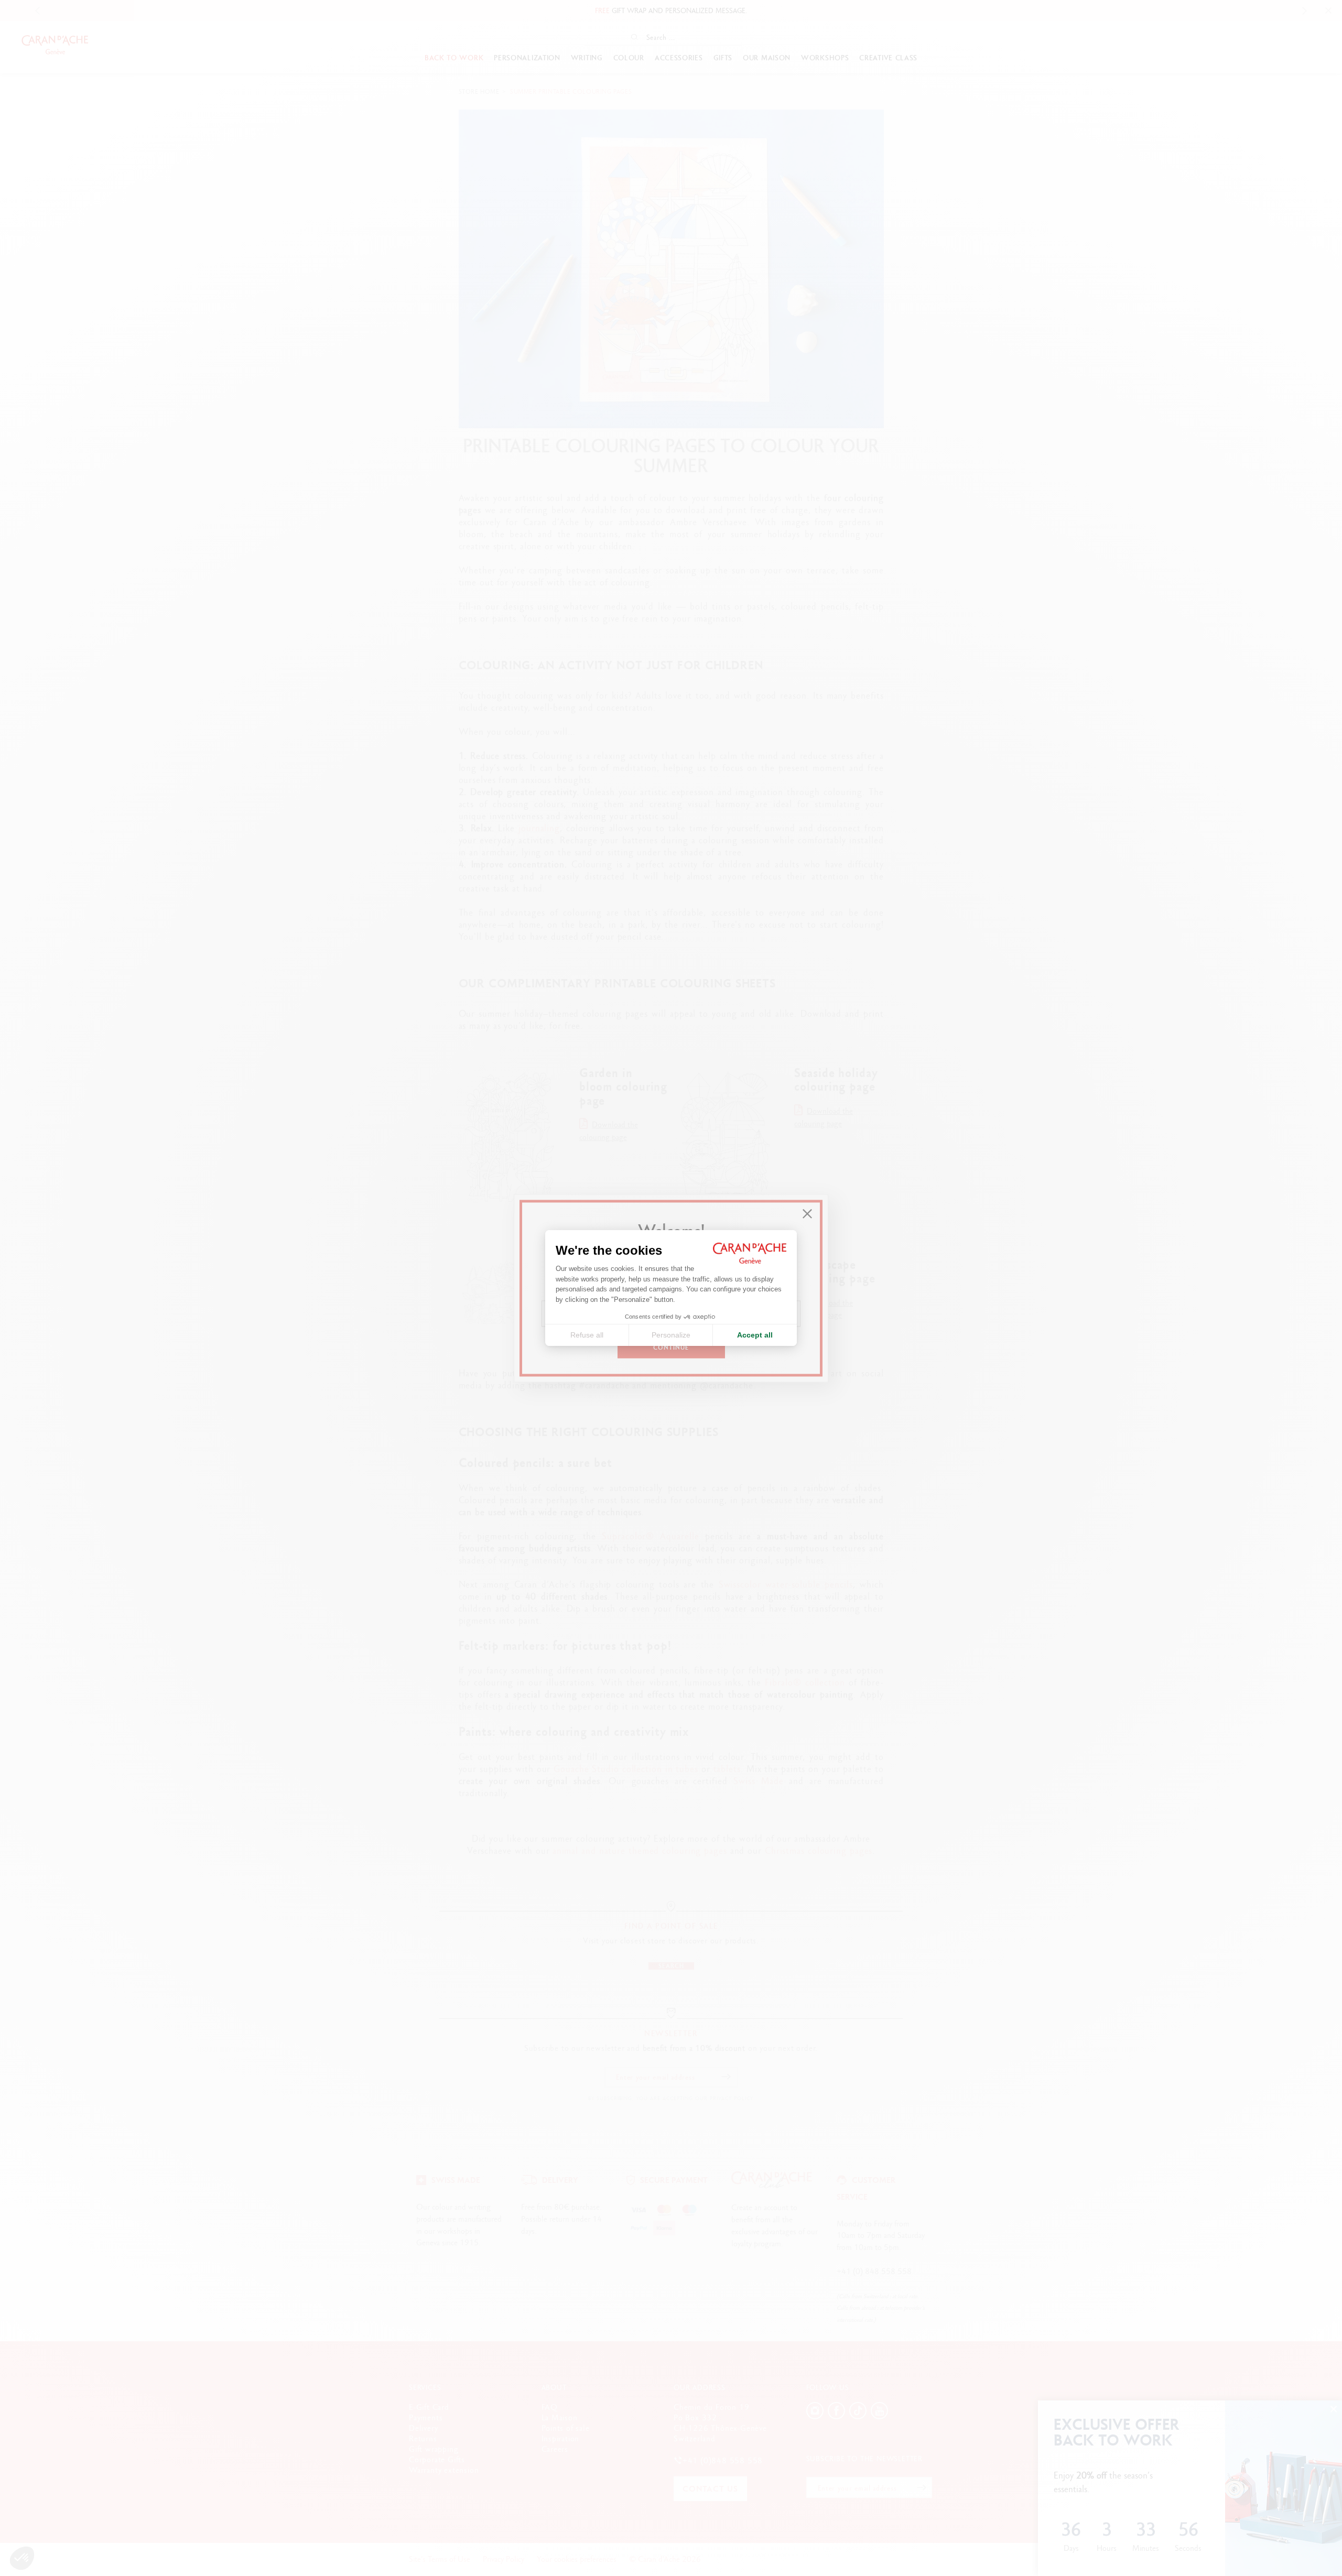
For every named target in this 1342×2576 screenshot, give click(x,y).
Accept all (755, 1335)
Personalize (671, 1335)
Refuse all (587, 1335)
